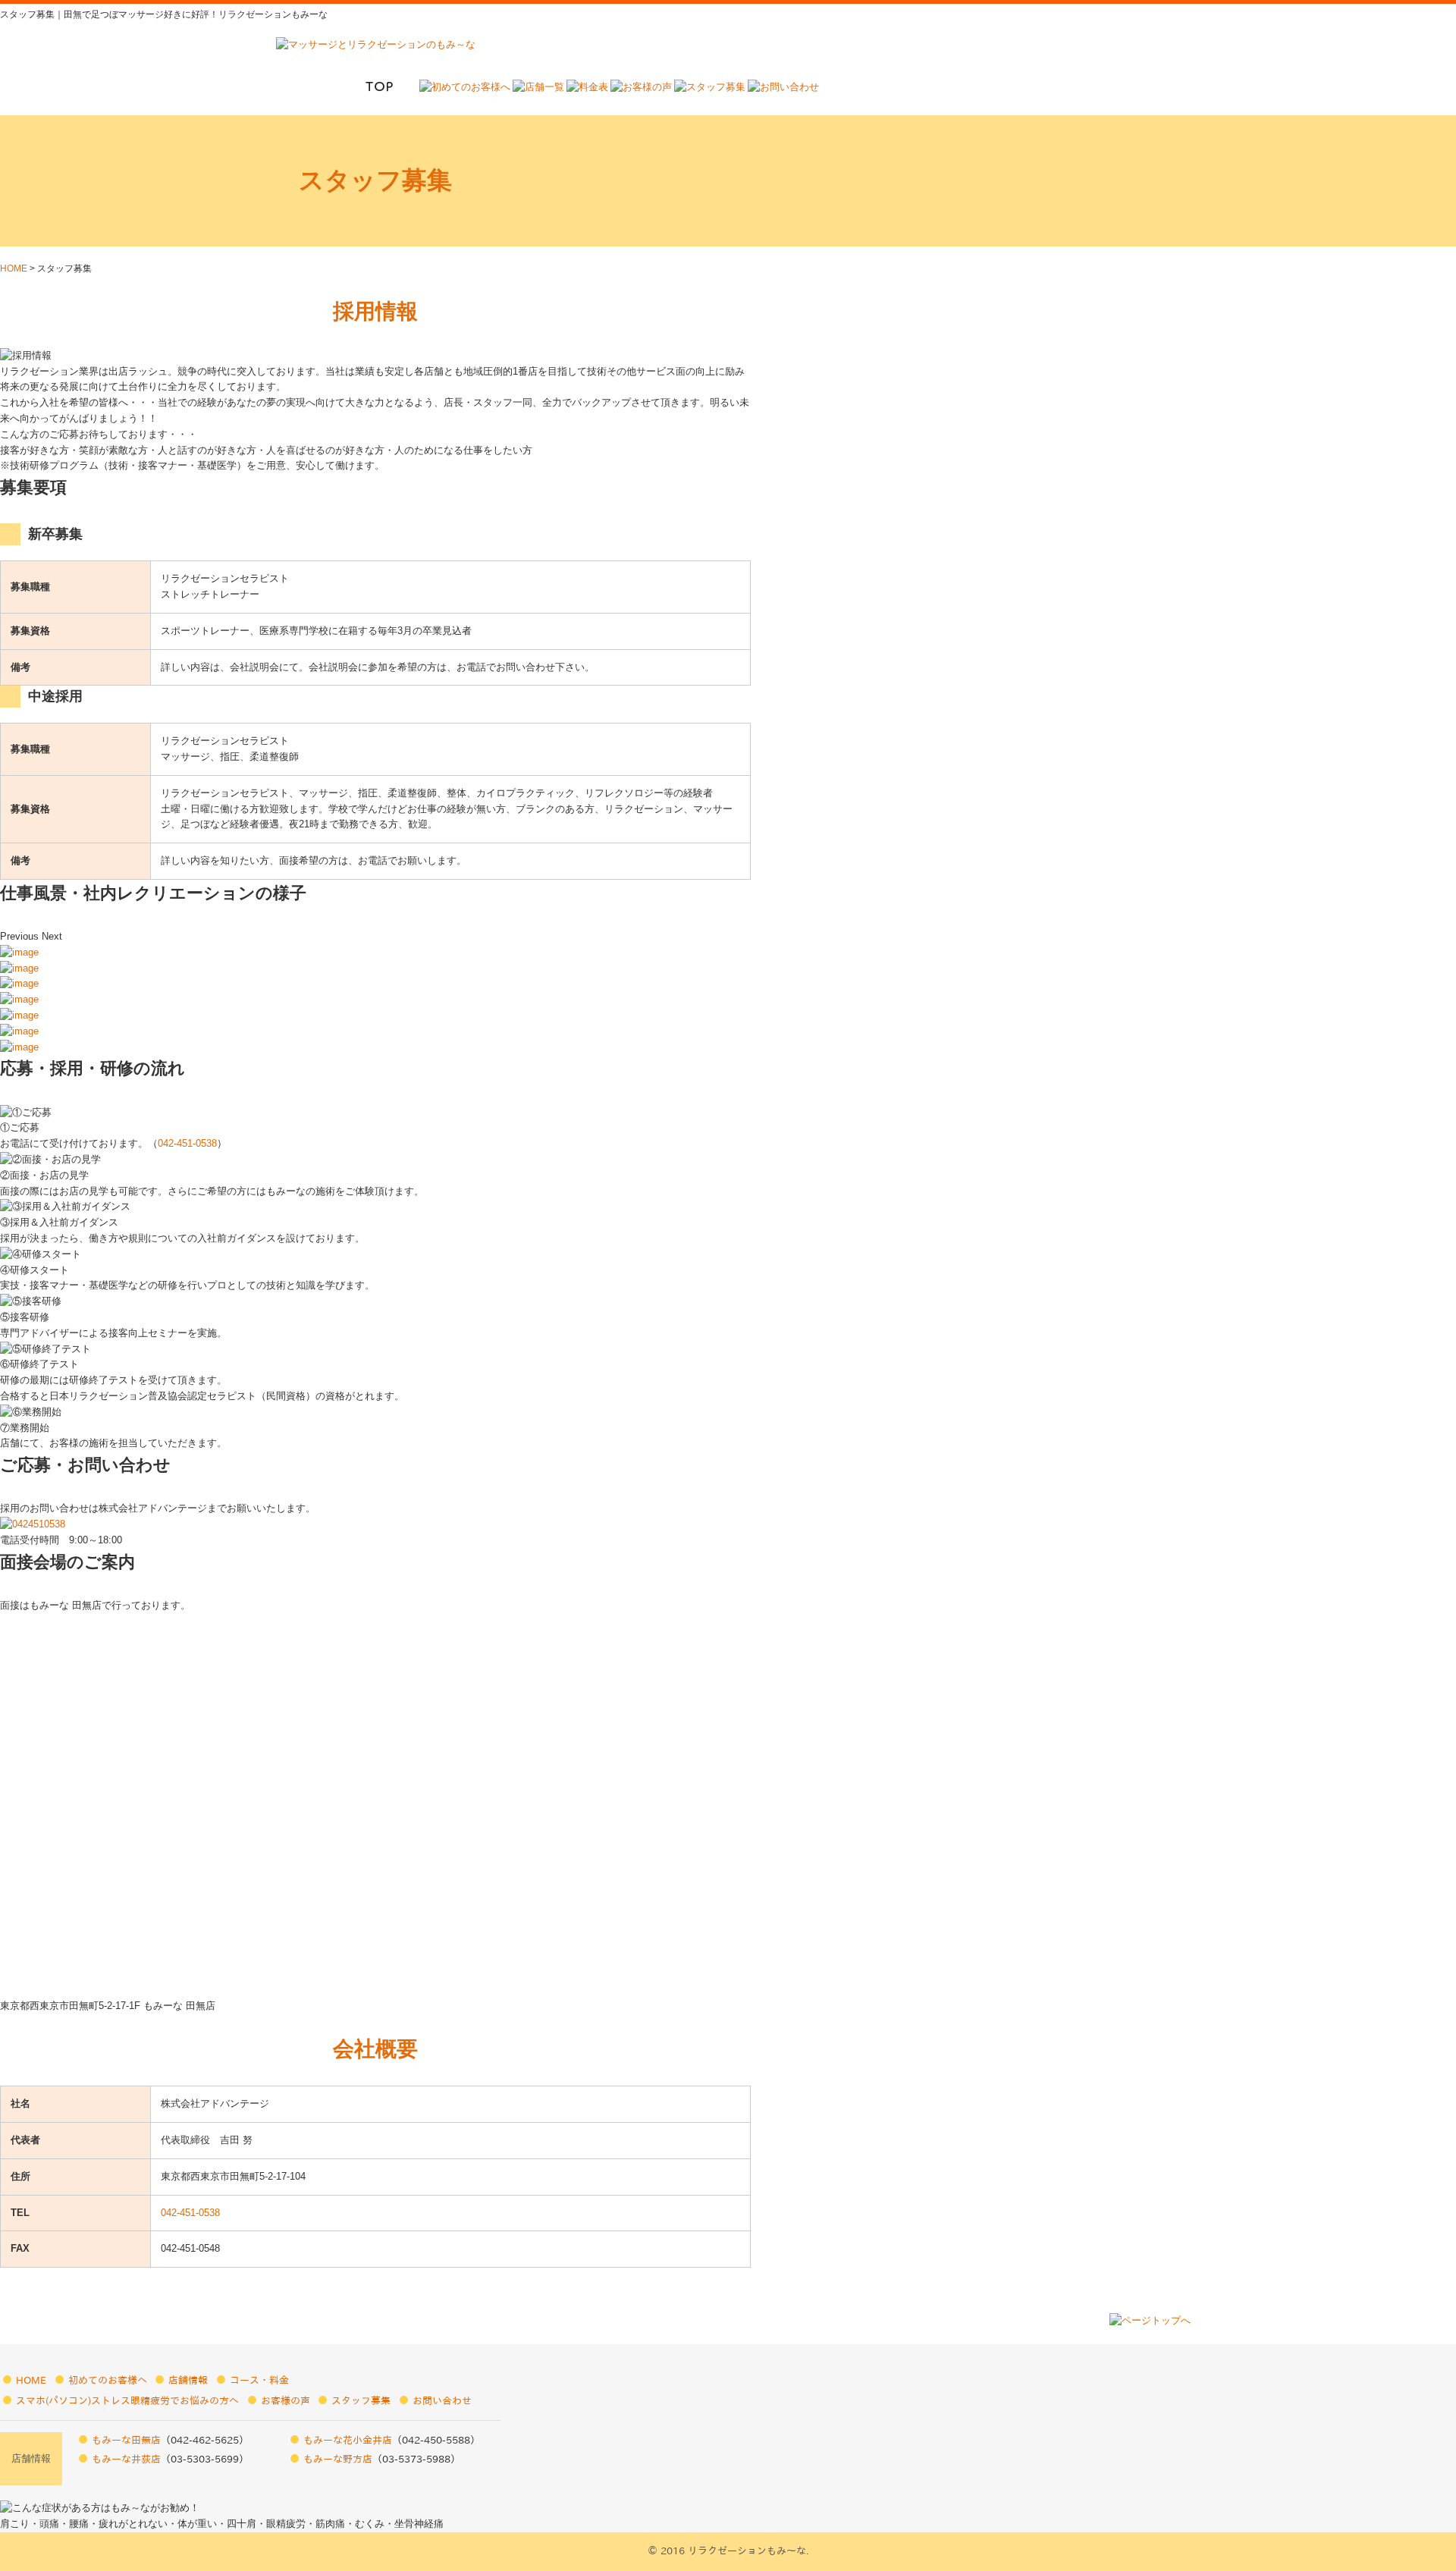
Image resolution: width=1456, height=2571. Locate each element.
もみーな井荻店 (126, 2459)
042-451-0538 (187, 1143)
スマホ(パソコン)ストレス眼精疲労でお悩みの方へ (127, 2401)
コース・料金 (259, 2380)
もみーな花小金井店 (348, 2440)
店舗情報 (188, 2380)
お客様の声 (286, 2401)
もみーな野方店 (338, 2459)
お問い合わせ (442, 2401)
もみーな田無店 (126, 2440)
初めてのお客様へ (108, 2380)
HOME (14, 268)
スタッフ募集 (361, 2401)
